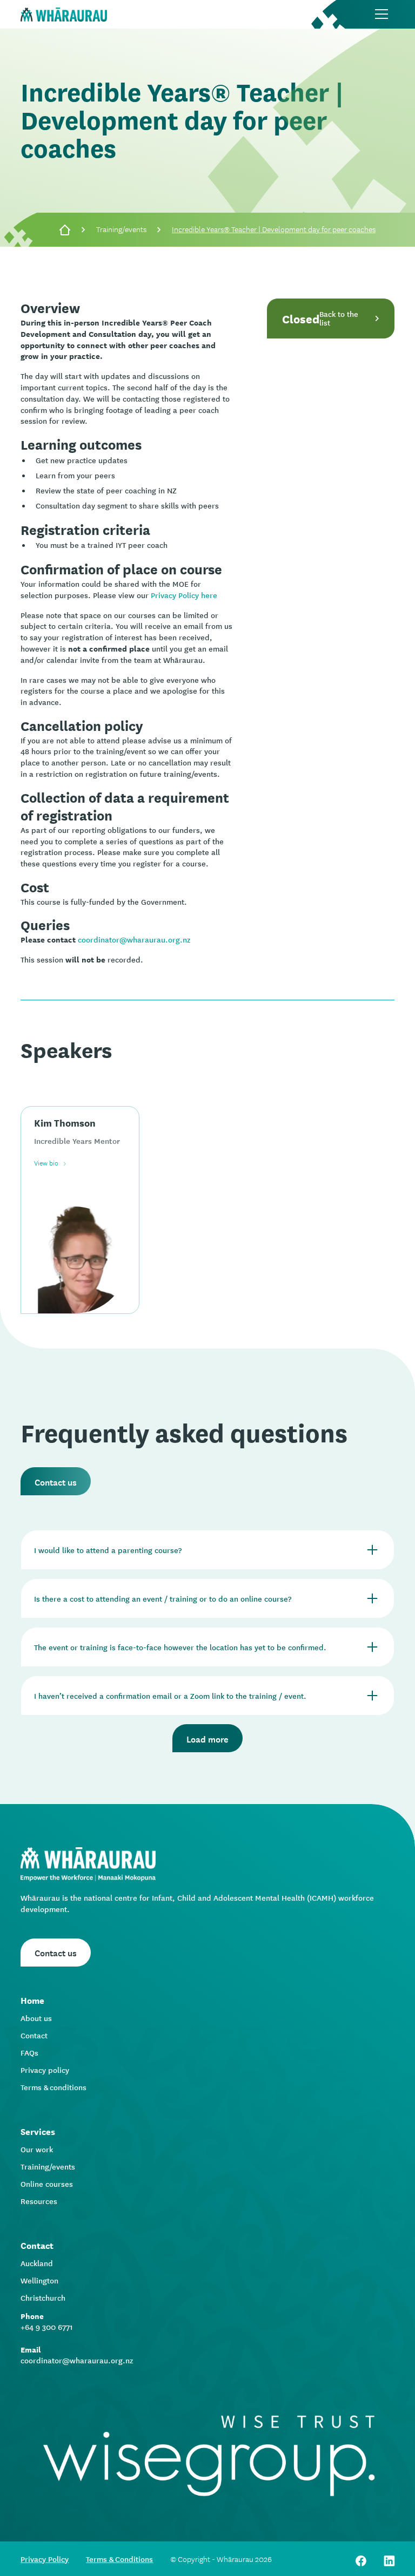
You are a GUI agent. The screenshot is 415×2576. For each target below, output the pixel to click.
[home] (64, 14)
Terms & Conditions (119, 2559)
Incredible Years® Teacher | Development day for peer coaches (274, 229)
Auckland (37, 2263)
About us (36, 2018)
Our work (37, 2149)
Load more (207, 1738)
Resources (39, 2201)
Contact (34, 2035)
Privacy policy (45, 2070)
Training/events (121, 229)
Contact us (56, 1481)
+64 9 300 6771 (47, 2327)
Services (38, 2131)
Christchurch (43, 2297)
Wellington (39, 2280)
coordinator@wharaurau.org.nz (134, 939)
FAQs (29, 2052)
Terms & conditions (53, 2087)
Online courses (47, 2184)
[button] (381, 14)
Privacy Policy (45, 2559)
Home (32, 2000)
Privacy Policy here (184, 595)
